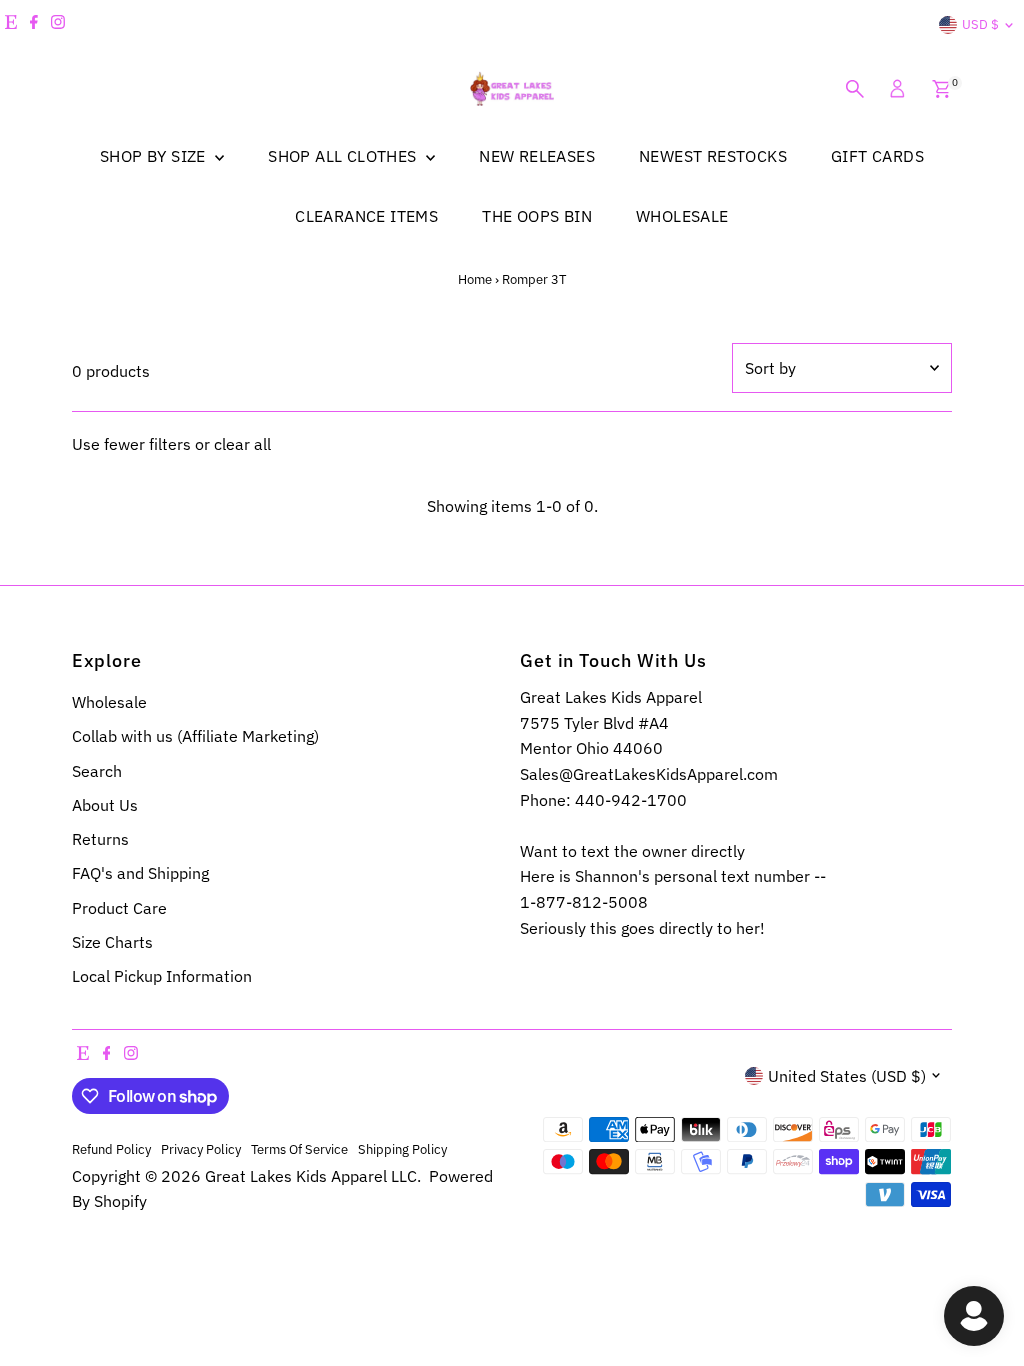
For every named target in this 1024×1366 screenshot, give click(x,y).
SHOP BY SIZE (155, 156)
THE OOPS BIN (537, 216)
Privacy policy (201, 1149)
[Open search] (855, 89)
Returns (100, 839)
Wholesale (109, 702)
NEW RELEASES (537, 156)
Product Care (119, 908)
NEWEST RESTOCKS (713, 156)
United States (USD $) (847, 1076)
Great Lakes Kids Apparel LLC (311, 1176)
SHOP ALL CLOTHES (344, 156)
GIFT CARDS (877, 156)
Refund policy (111, 1149)
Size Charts (112, 942)
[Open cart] (941, 89)
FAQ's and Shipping (140, 873)
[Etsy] (11, 25)
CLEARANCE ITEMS (366, 216)
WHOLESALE (682, 216)
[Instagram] (58, 25)
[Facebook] (34, 25)
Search (97, 771)
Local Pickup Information (162, 976)
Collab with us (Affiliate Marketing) (195, 736)
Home (475, 279)
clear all (242, 444)
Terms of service (299, 1149)
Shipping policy (402, 1149)
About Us (105, 805)
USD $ (980, 24)
